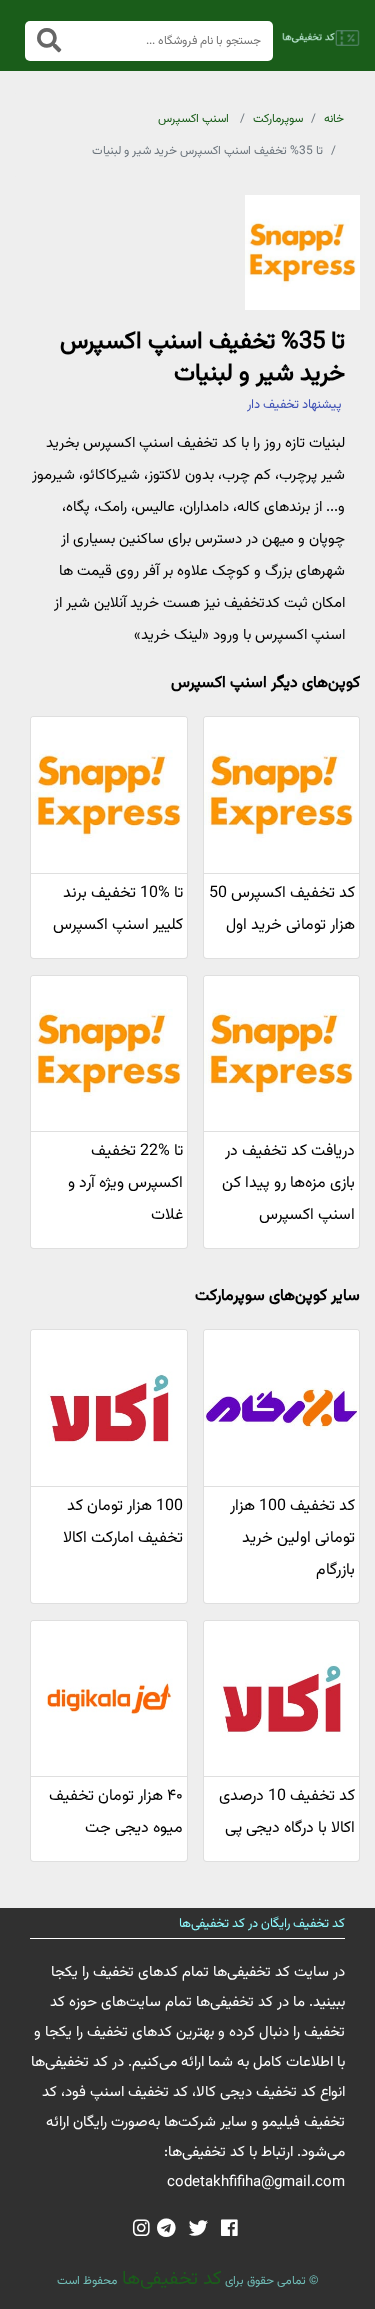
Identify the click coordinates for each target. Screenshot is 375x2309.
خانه (334, 119)
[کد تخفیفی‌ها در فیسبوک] (229, 2230)
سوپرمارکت (278, 119)
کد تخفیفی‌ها (169, 2279)
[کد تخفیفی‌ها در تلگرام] (166, 2230)
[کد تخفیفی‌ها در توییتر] (198, 2230)
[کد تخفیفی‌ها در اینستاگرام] (141, 2230)
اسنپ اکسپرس (193, 119)
